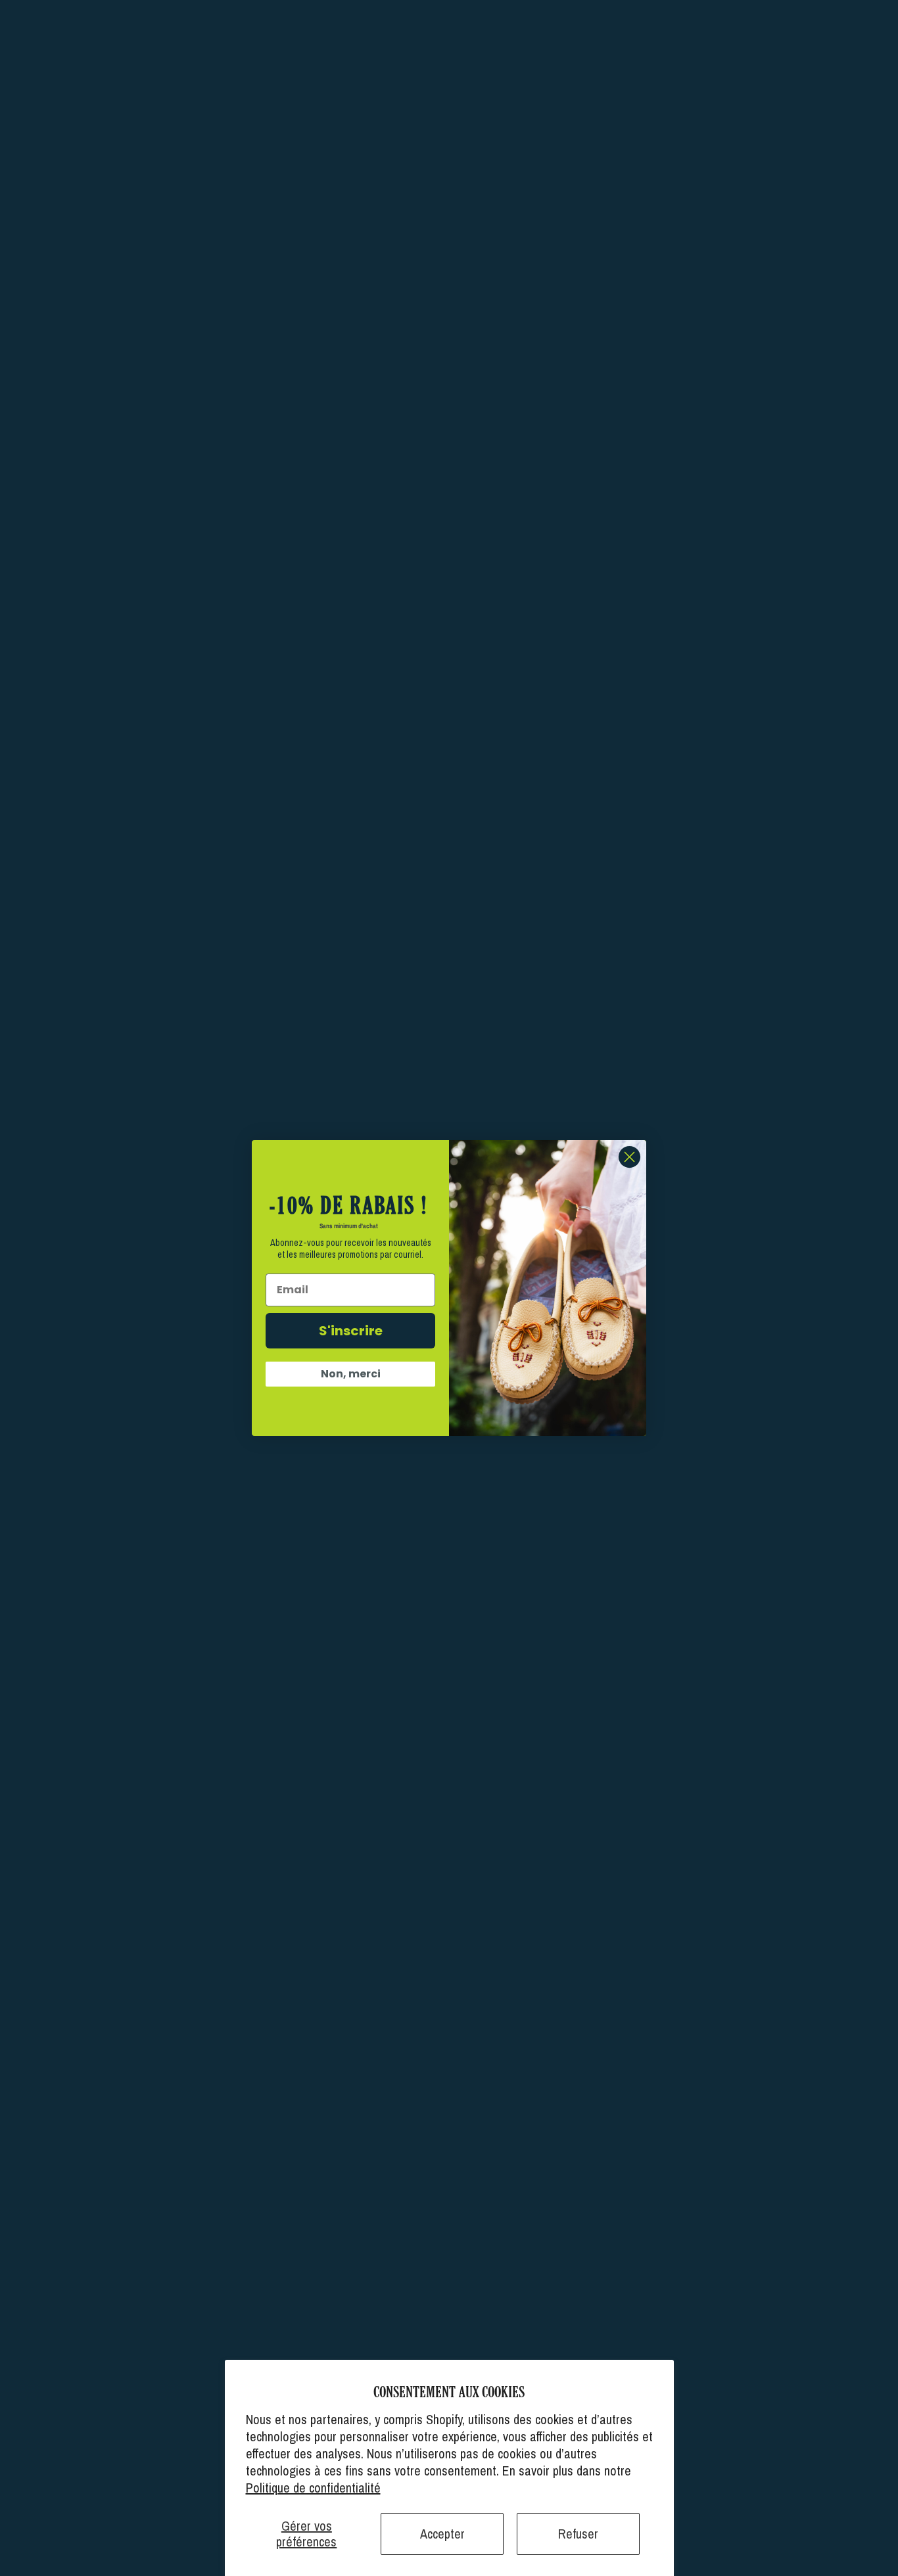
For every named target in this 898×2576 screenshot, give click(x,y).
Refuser (578, 2534)
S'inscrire (351, 1331)
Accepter (442, 2534)
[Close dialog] (629, 1157)
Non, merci (351, 1374)
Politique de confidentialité (313, 2488)
